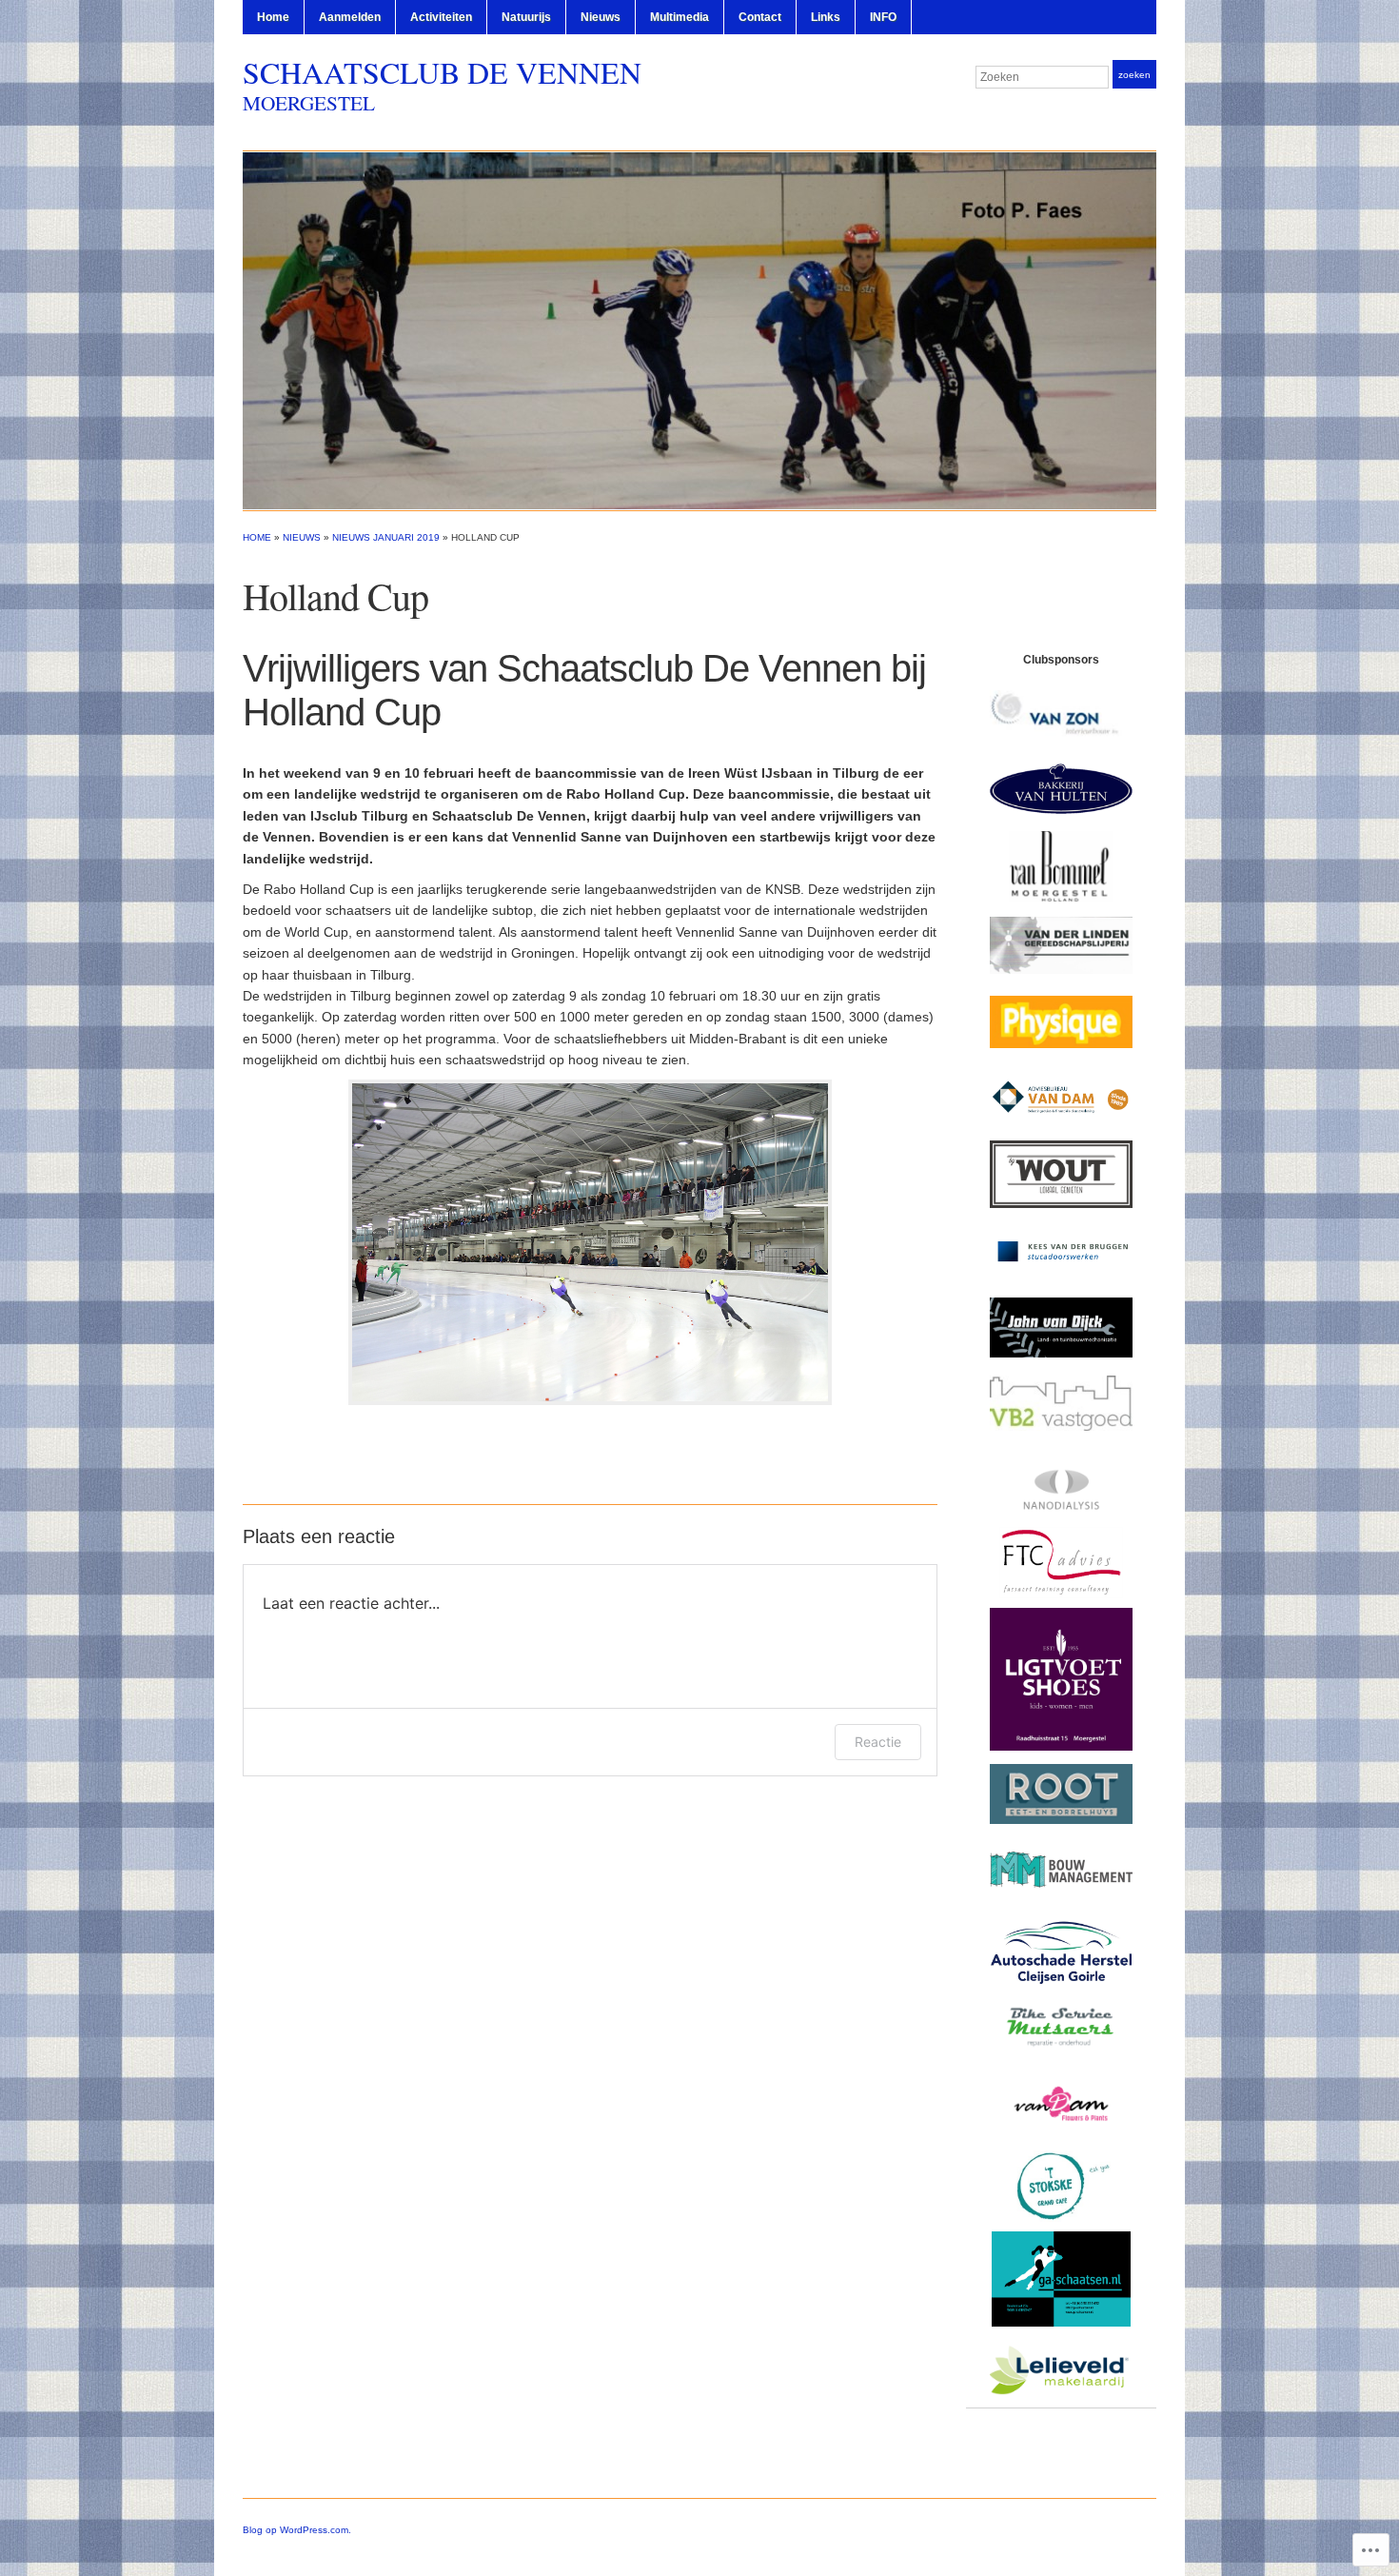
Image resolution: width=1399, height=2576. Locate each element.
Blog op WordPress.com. (297, 2530)
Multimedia (680, 17)
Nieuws (601, 17)
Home (273, 17)
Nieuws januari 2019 (386, 537)
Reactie (878, 1742)
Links (826, 17)
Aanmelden (350, 17)
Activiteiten (441, 17)
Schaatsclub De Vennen (442, 72)
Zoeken (1134, 75)
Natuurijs (526, 17)
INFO (883, 17)
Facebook (1147, 112)
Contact (760, 17)
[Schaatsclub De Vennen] (699, 329)
